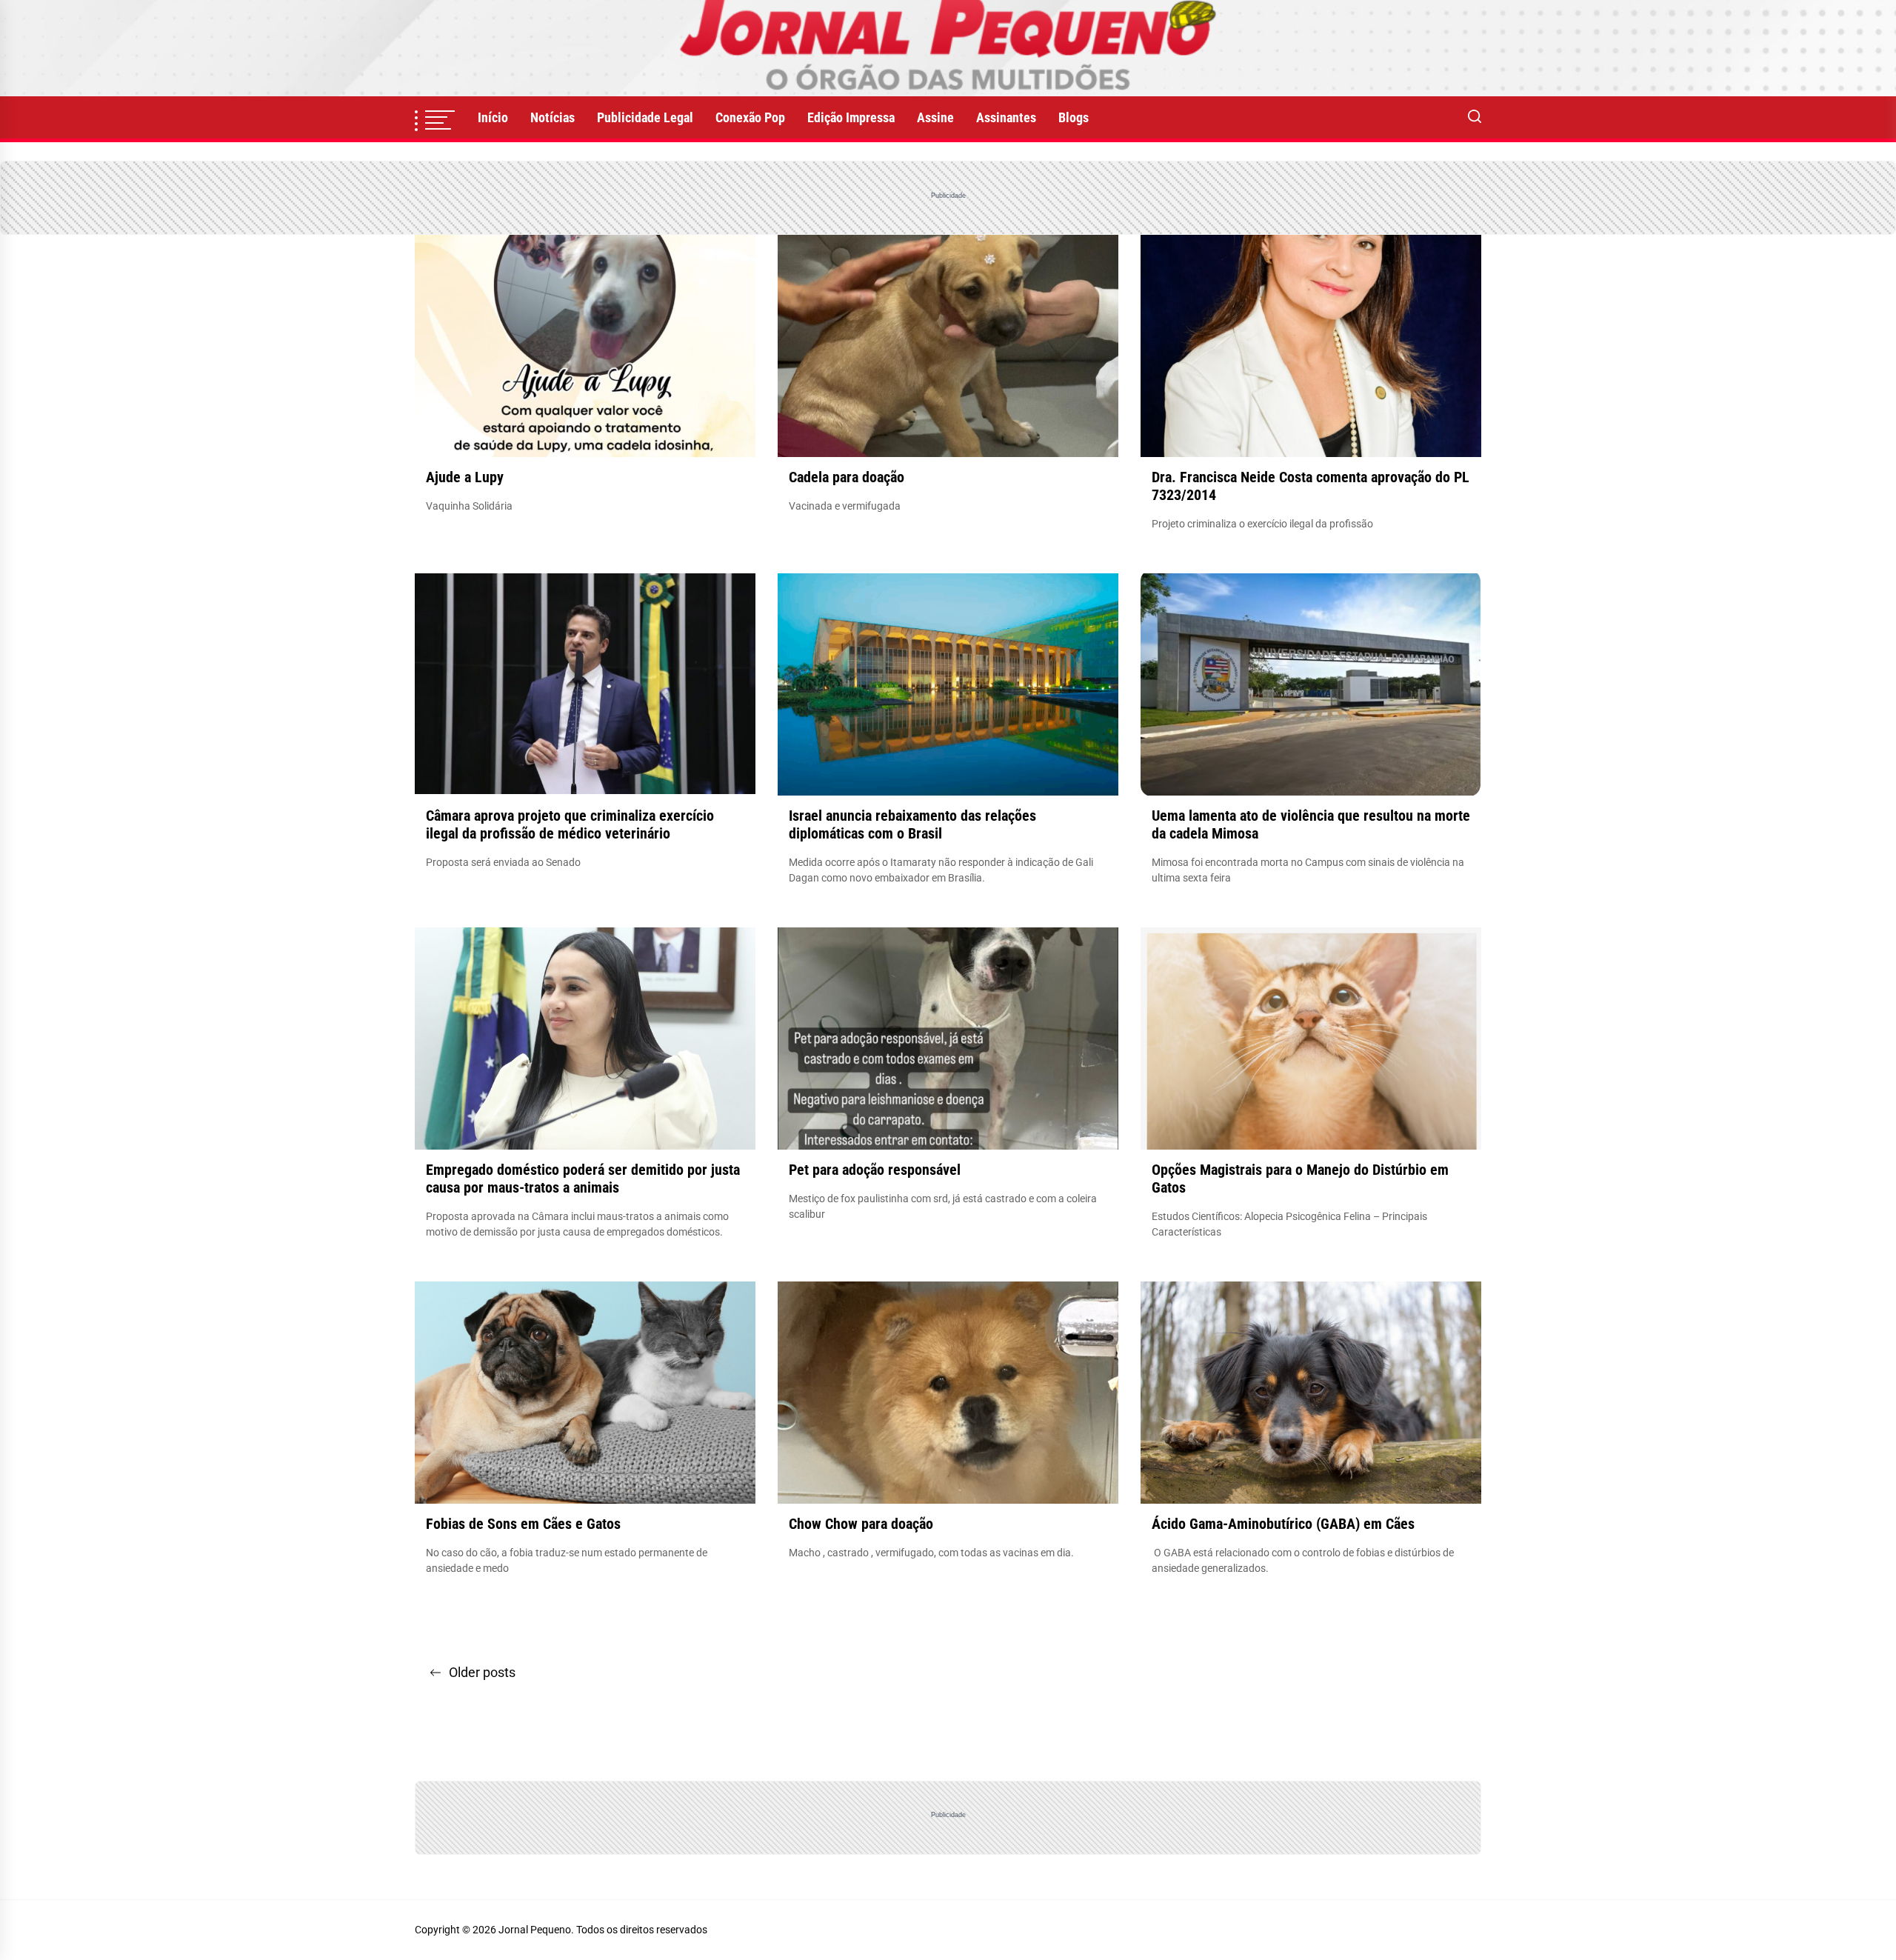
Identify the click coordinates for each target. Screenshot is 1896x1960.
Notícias (553, 117)
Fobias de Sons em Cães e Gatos (523, 1524)
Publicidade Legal (645, 117)
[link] (948, 48)
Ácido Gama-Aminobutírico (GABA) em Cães (1283, 1524)
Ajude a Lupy (465, 477)
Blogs (1074, 117)
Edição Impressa (851, 117)
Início (493, 117)
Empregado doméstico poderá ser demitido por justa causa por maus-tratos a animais (583, 1179)
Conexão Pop (750, 117)
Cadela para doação (847, 477)
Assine (935, 117)
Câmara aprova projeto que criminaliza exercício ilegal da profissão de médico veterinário (570, 824)
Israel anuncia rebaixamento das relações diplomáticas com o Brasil (912, 824)
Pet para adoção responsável (875, 1170)
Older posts (482, 1672)
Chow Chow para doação (861, 1524)
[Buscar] (1475, 118)
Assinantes (1006, 117)
